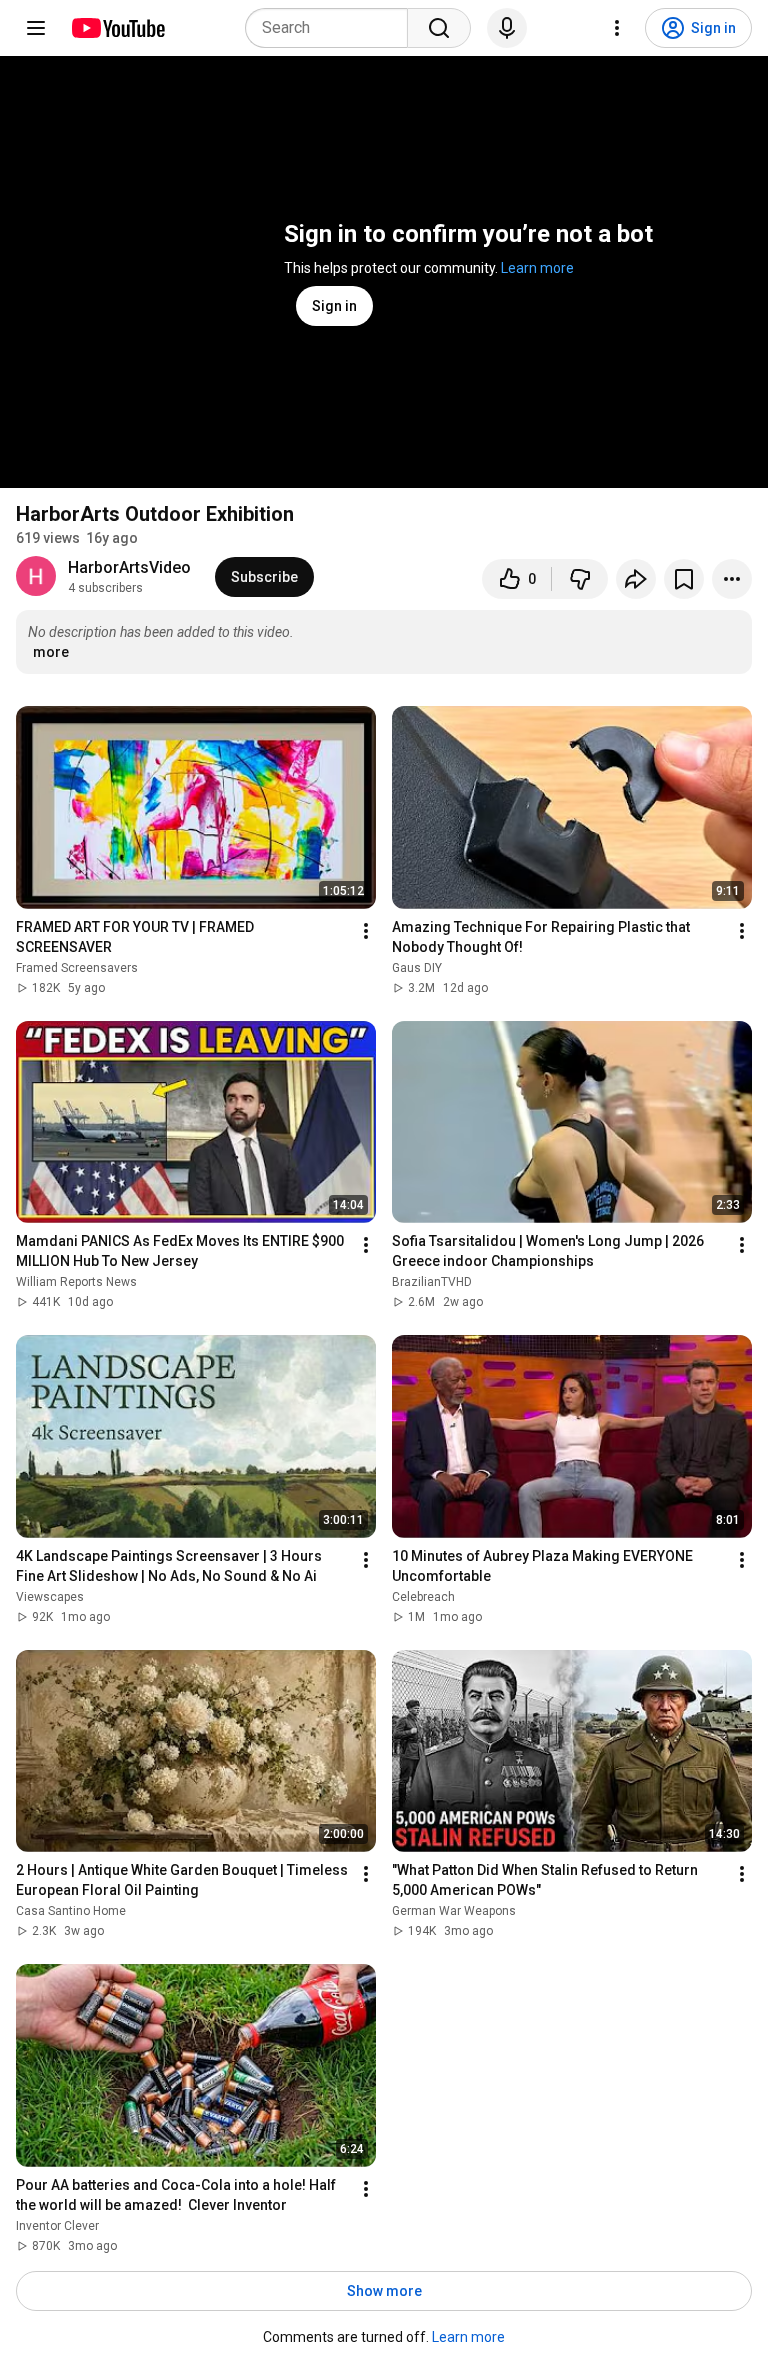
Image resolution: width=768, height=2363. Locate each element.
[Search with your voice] (507, 28)
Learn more (537, 268)
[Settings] (617, 28)
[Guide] (36, 28)
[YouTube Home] (117, 28)
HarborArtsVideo (129, 567)
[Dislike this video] (580, 579)
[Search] (439, 28)
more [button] (51, 652)
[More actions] (732, 579)
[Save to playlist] (684, 579)
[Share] (636, 579)
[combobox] (332, 28)
